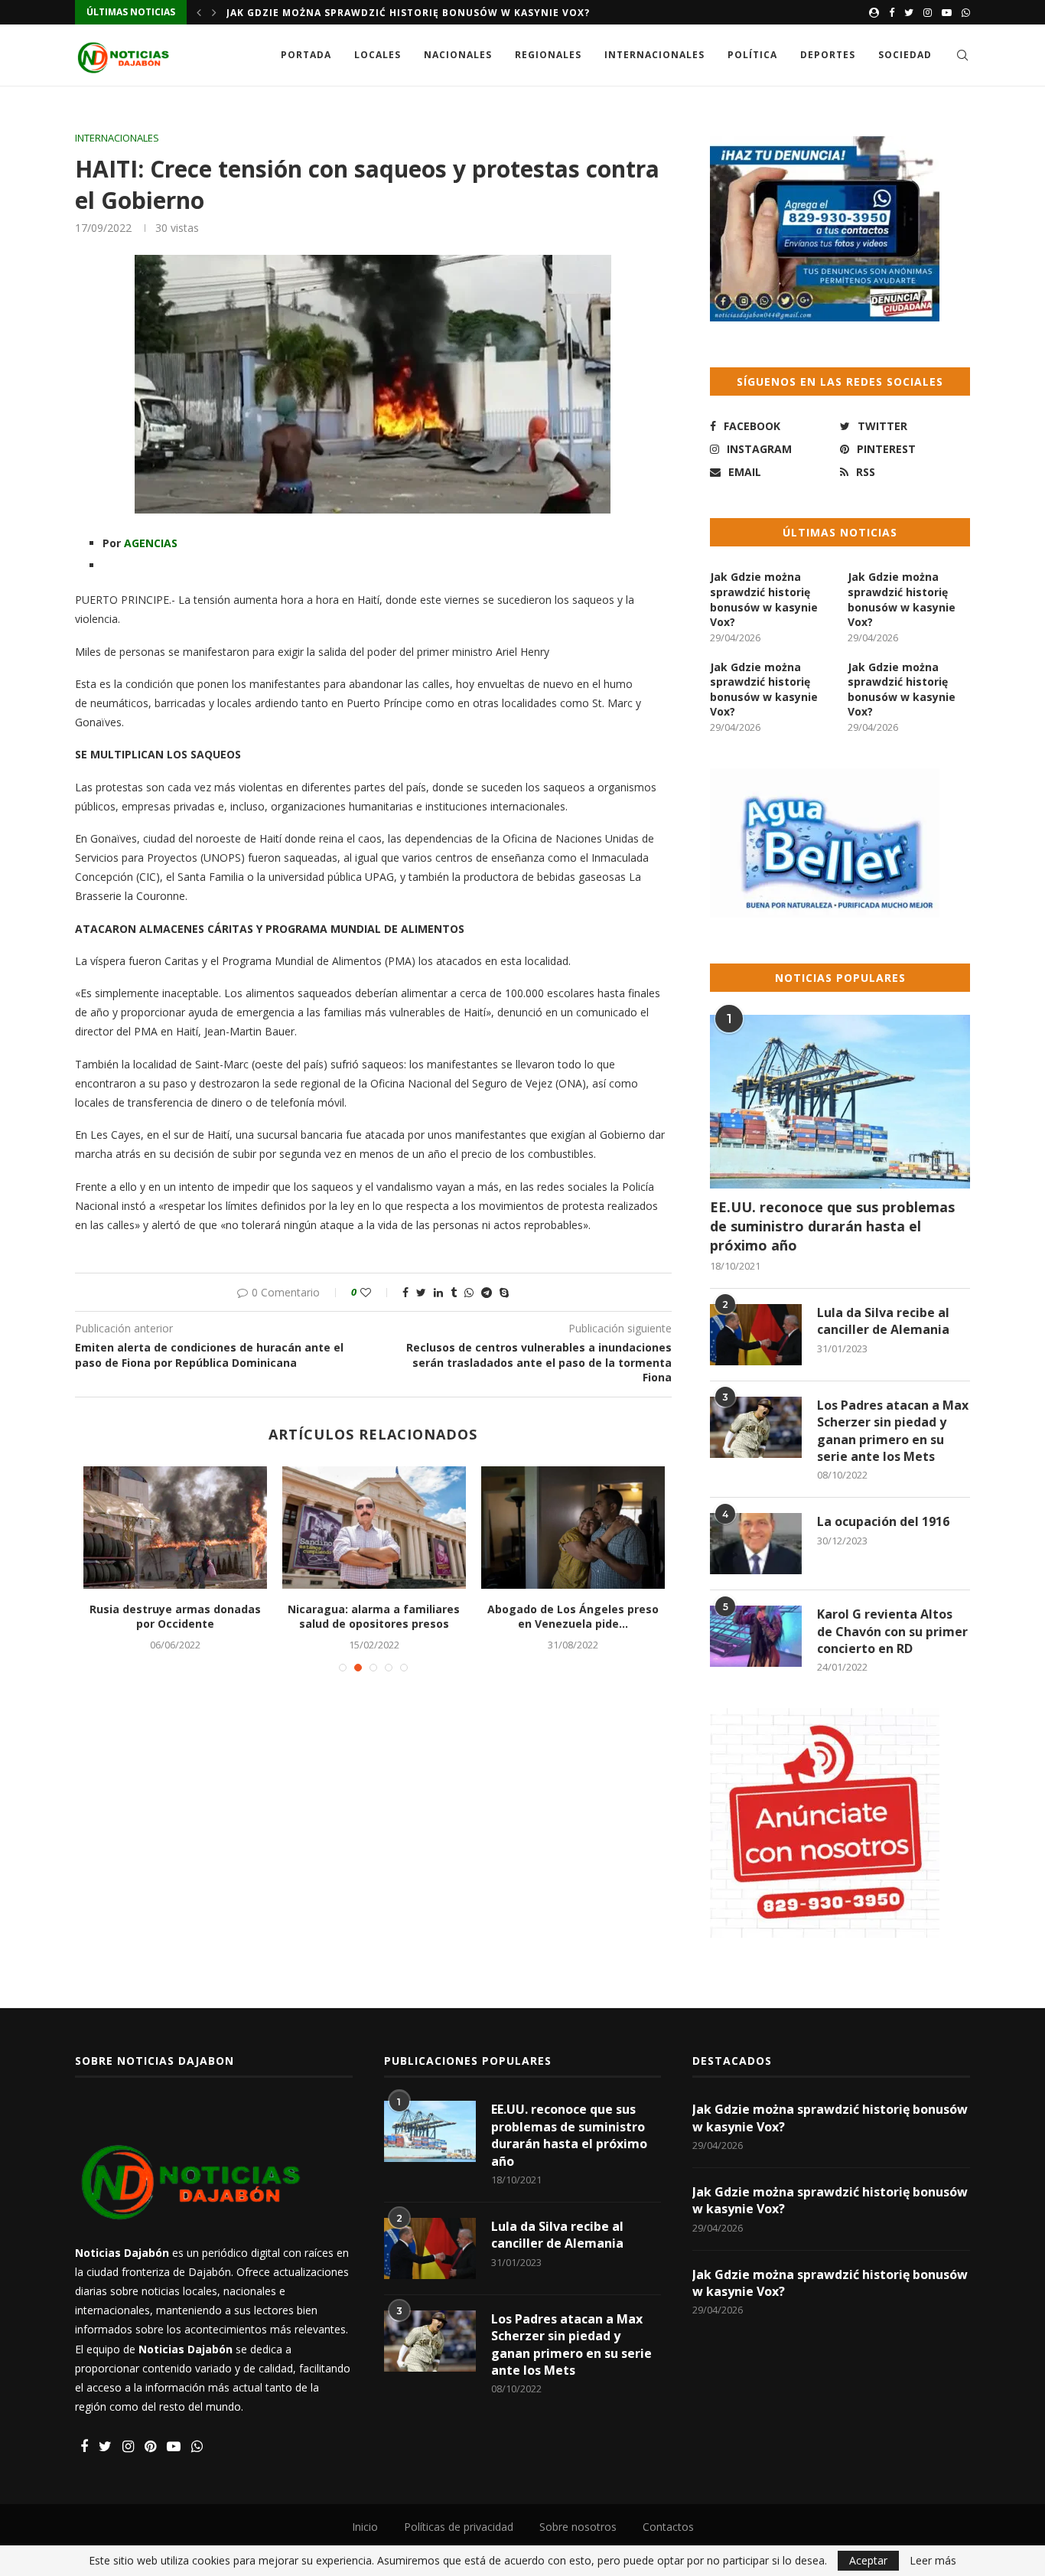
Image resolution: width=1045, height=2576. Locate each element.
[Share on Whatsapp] (469, 1292)
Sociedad (905, 55)
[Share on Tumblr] (454, 1292)
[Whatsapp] (966, 12)
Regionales (548, 55)
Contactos (668, 2527)
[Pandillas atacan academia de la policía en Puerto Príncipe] (573, 1528)
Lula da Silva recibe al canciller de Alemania (883, 1321)
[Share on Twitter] (421, 1292)
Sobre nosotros (578, 2527)
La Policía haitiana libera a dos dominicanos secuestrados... (374, 1617)
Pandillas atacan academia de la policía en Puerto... (573, 1617)
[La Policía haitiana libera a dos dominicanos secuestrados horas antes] (374, 1528)
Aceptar (868, 2560)
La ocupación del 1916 (883, 1521)
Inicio (365, 2527)
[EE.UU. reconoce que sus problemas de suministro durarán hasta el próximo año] (840, 1102)
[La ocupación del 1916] (756, 1544)
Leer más (933, 2561)
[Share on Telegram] (487, 1292)
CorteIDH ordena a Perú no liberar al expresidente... (175, 1617)
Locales (378, 55)
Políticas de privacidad (459, 2527)
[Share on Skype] (504, 1292)
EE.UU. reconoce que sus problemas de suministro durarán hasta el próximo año (832, 1226)
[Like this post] (376, 1292)
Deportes (828, 55)
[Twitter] (909, 12)
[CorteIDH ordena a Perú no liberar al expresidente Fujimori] (175, 1528)
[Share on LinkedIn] (438, 1292)
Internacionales (654, 55)
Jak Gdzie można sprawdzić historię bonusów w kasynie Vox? (408, 13)
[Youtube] (947, 12)
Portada (306, 55)
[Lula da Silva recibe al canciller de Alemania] (756, 1335)
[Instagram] (928, 12)
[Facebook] (892, 12)
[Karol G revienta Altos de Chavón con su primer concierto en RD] (756, 1636)
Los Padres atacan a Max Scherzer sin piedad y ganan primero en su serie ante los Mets (893, 1431)
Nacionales (458, 55)
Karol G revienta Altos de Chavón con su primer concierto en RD (892, 1631)
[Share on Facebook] (405, 1292)
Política (752, 55)
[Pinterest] (150, 2447)
